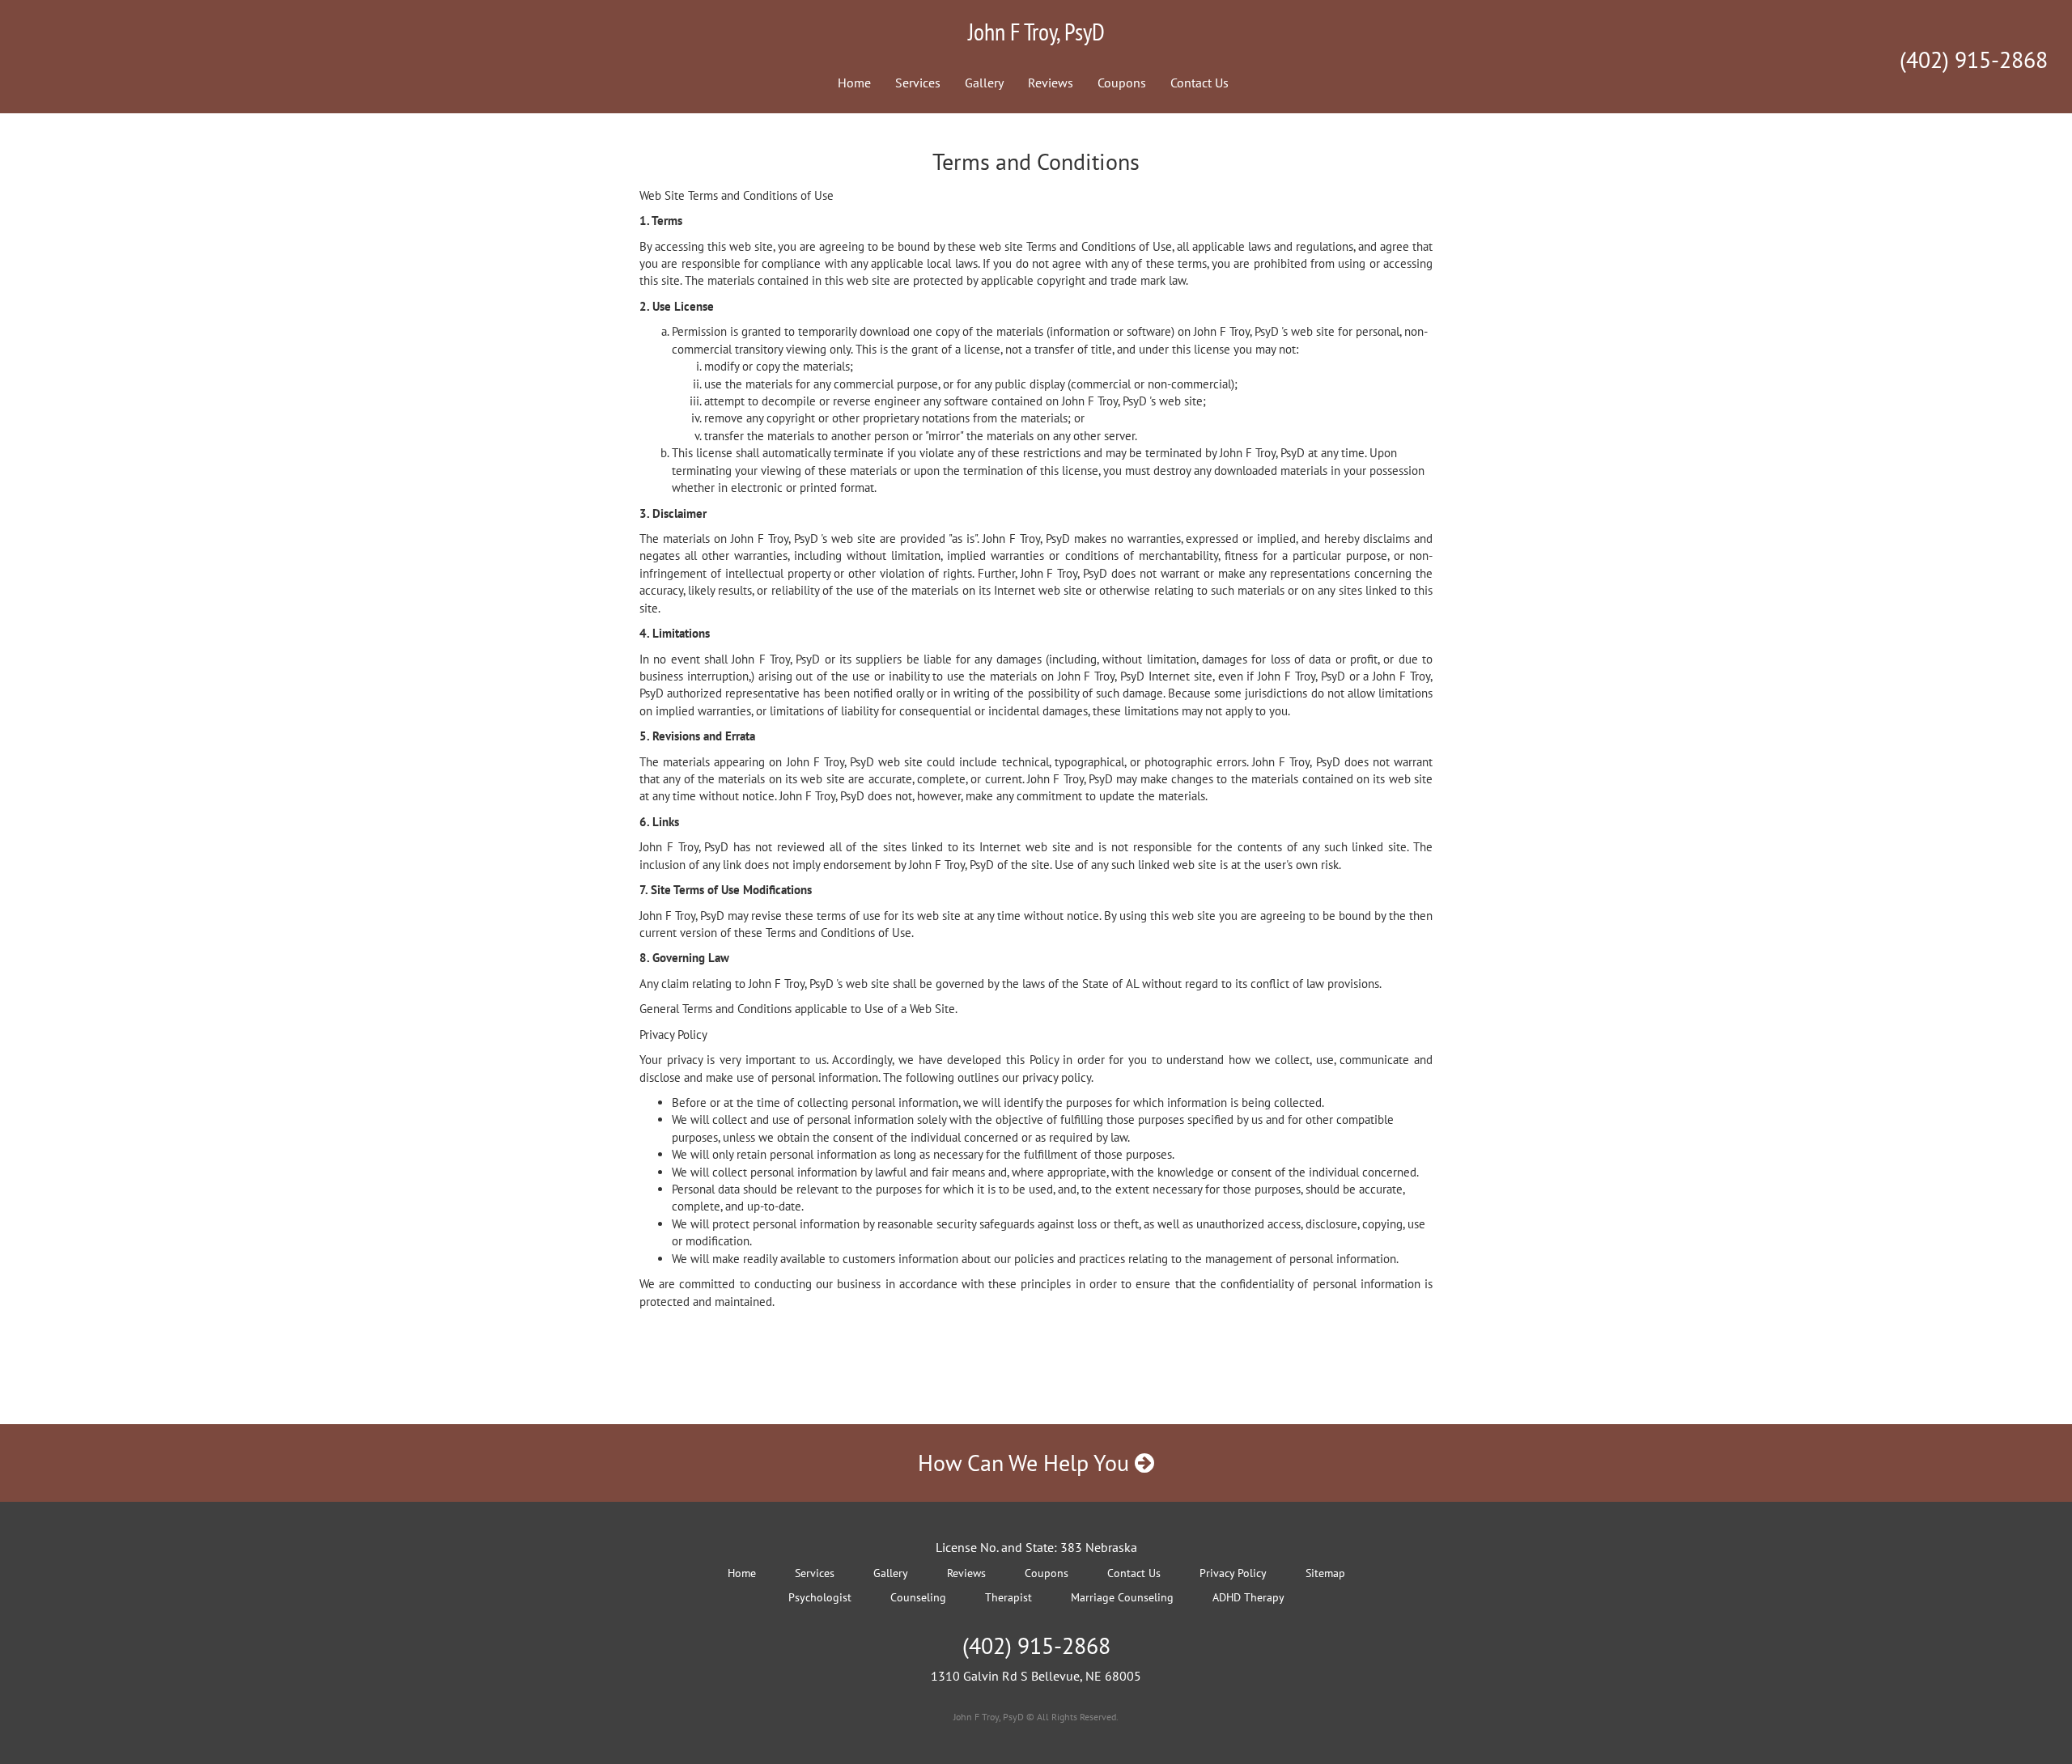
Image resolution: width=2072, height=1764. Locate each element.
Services (918, 83)
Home (854, 83)
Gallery (984, 83)
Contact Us (1199, 83)
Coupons (1122, 83)
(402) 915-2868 (1974, 59)
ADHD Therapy (1248, 1597)
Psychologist (820, 1597)
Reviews (1051, 83)
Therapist (1008, 1597)
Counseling (918, 1597)
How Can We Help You (1026, 1463)
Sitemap (1325, 1573)
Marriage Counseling (1122, 1597)
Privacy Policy (1233, 1573)
